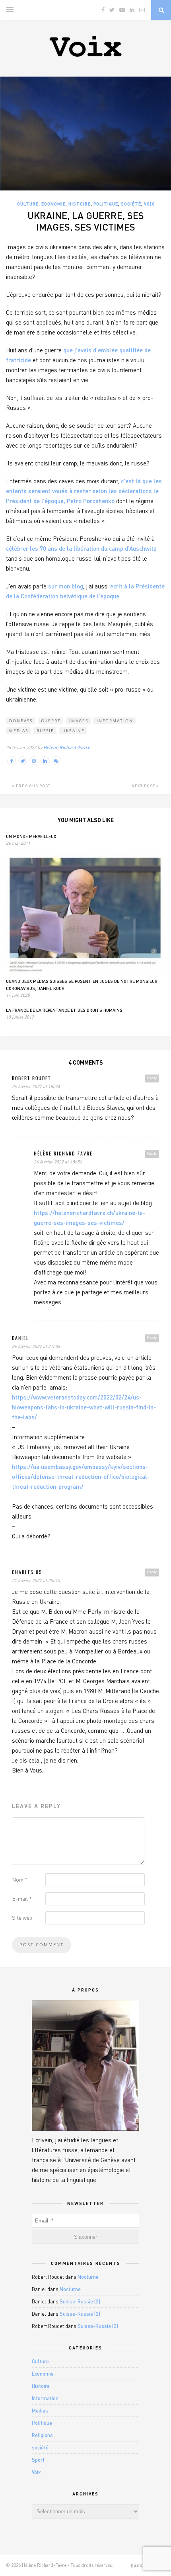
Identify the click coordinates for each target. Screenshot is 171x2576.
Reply (152, 1078)
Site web (22, 1918)
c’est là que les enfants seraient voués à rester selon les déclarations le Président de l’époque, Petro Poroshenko (84, 491)
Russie (45, 731)
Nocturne (88, 2277)
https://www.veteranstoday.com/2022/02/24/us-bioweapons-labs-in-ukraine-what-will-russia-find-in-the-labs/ (84, 1407)
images (79, 721)
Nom (20, 1879)
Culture (28, 204)
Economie (53, 204)
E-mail (22, 1898)
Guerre (51, 721)
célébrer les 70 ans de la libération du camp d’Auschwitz (81, 548)
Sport (38, 2460)
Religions (42, 2435)
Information (115, 721)
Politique (106, 204)
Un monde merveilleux (31, 836)
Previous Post (33, 786)
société (131, 204)
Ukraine (74, 731)
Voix (149, 204)
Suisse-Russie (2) (80, 2301)
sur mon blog (66, 586)
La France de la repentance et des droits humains (64, 1010)
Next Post (144, 786)
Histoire (80, 204)
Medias (19, 731)
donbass (21, 721)
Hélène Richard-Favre (67, 747)
